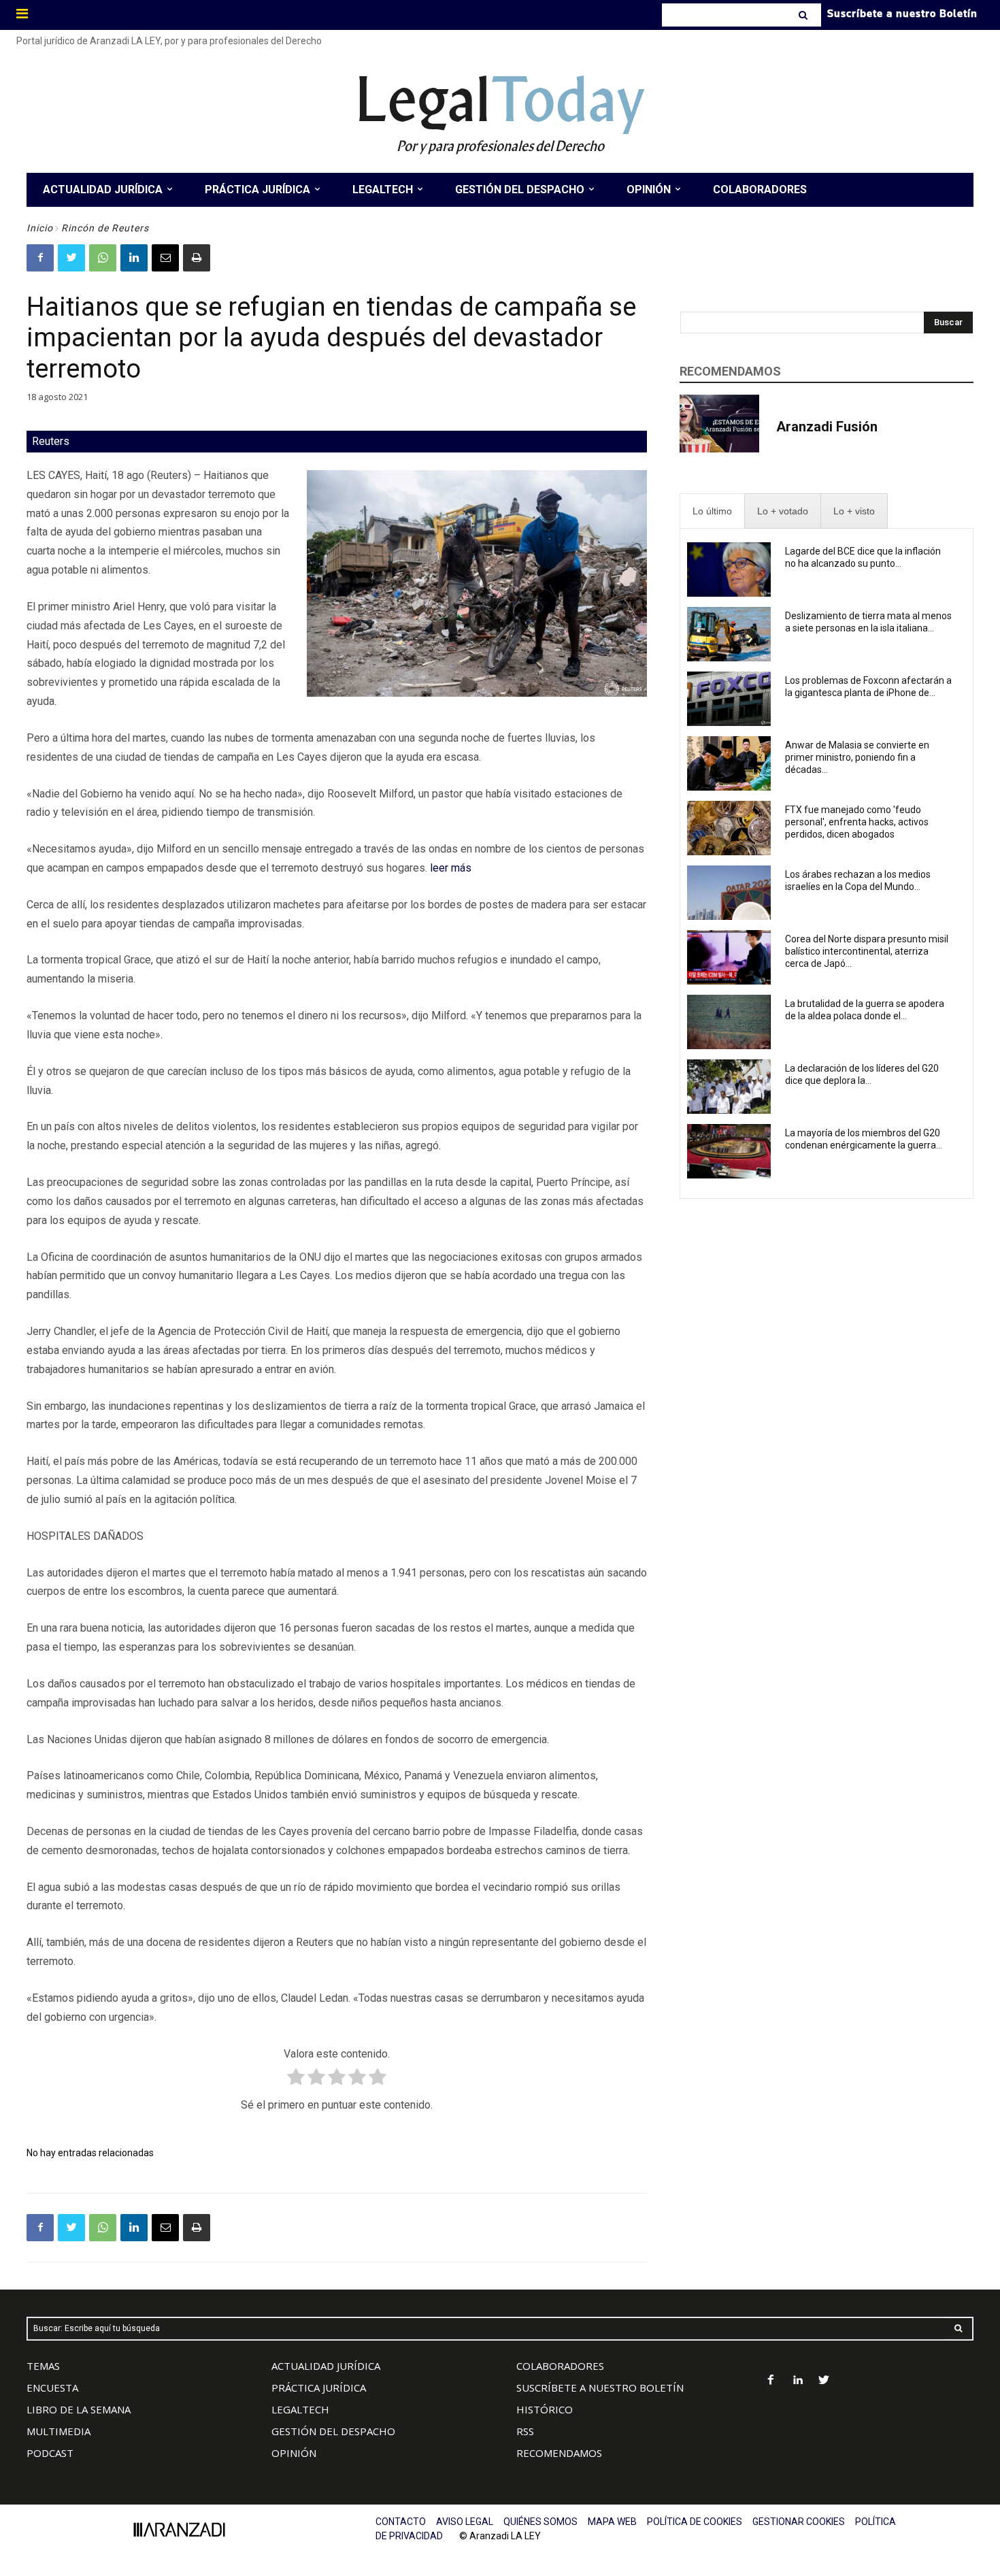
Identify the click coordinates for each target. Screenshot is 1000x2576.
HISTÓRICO (545, 2409)
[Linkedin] (134, 258)
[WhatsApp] (103, 258)
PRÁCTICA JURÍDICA (319, 2388)
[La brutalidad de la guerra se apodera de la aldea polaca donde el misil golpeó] (729, 1022)
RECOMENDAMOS (559, 2453)
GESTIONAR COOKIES (799, 2522)
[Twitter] (71, 258)
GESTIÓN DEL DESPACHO (333, 2431)
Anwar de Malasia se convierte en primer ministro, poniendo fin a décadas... (857, 757)
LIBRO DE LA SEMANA (79, 2409)
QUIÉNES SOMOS (540, 2522)
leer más (451, 868)
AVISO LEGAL (465, 2522)
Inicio (40, 228)
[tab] (712, 511)
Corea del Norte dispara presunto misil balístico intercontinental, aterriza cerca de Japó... (867, 951)
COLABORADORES (560, 2366)
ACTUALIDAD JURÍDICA (326, 2366)
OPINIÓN (294, 2453)
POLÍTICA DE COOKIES (695, 2522)
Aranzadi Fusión (827, 427)
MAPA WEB (612, 2522)
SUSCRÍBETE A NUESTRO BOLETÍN (600, 2388)
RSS (525, 2431)
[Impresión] (197, 258)
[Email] (165, 258)
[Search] (804, 15)
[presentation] (712, 511)
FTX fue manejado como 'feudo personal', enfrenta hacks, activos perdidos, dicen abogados (857, 822)
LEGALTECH (300, 2409)
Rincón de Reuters (105, 228)
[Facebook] (40, 258)
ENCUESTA (52, 2388)
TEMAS (43, 2366)
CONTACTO (401, 2522)
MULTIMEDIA (59, 2431)
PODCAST (50, 2453)
